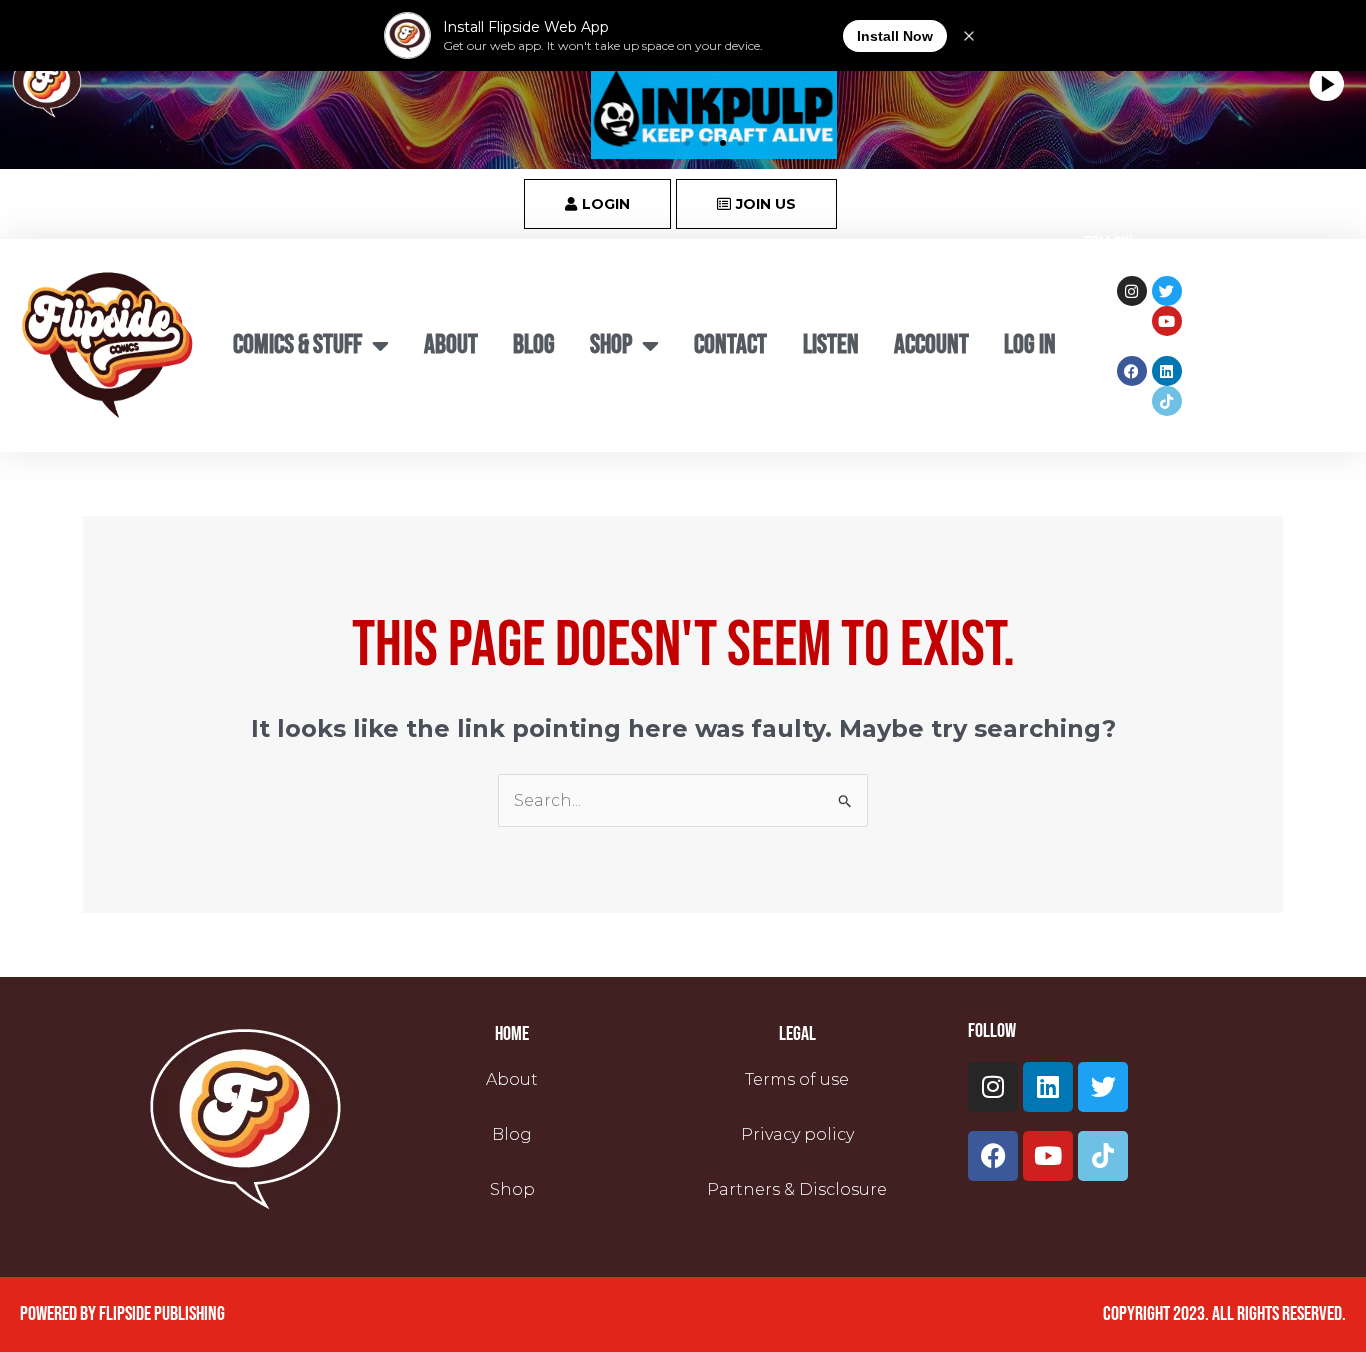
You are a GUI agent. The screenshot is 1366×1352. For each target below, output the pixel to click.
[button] (687, 143)
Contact (730, 345)
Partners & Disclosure (797, 1189)
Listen (831, 345)
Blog (534, 345)
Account (931, 345)
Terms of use (797, 1079)
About (451, 345)
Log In (1030, 345)
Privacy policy (797, 1134)
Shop (512, 1189)
